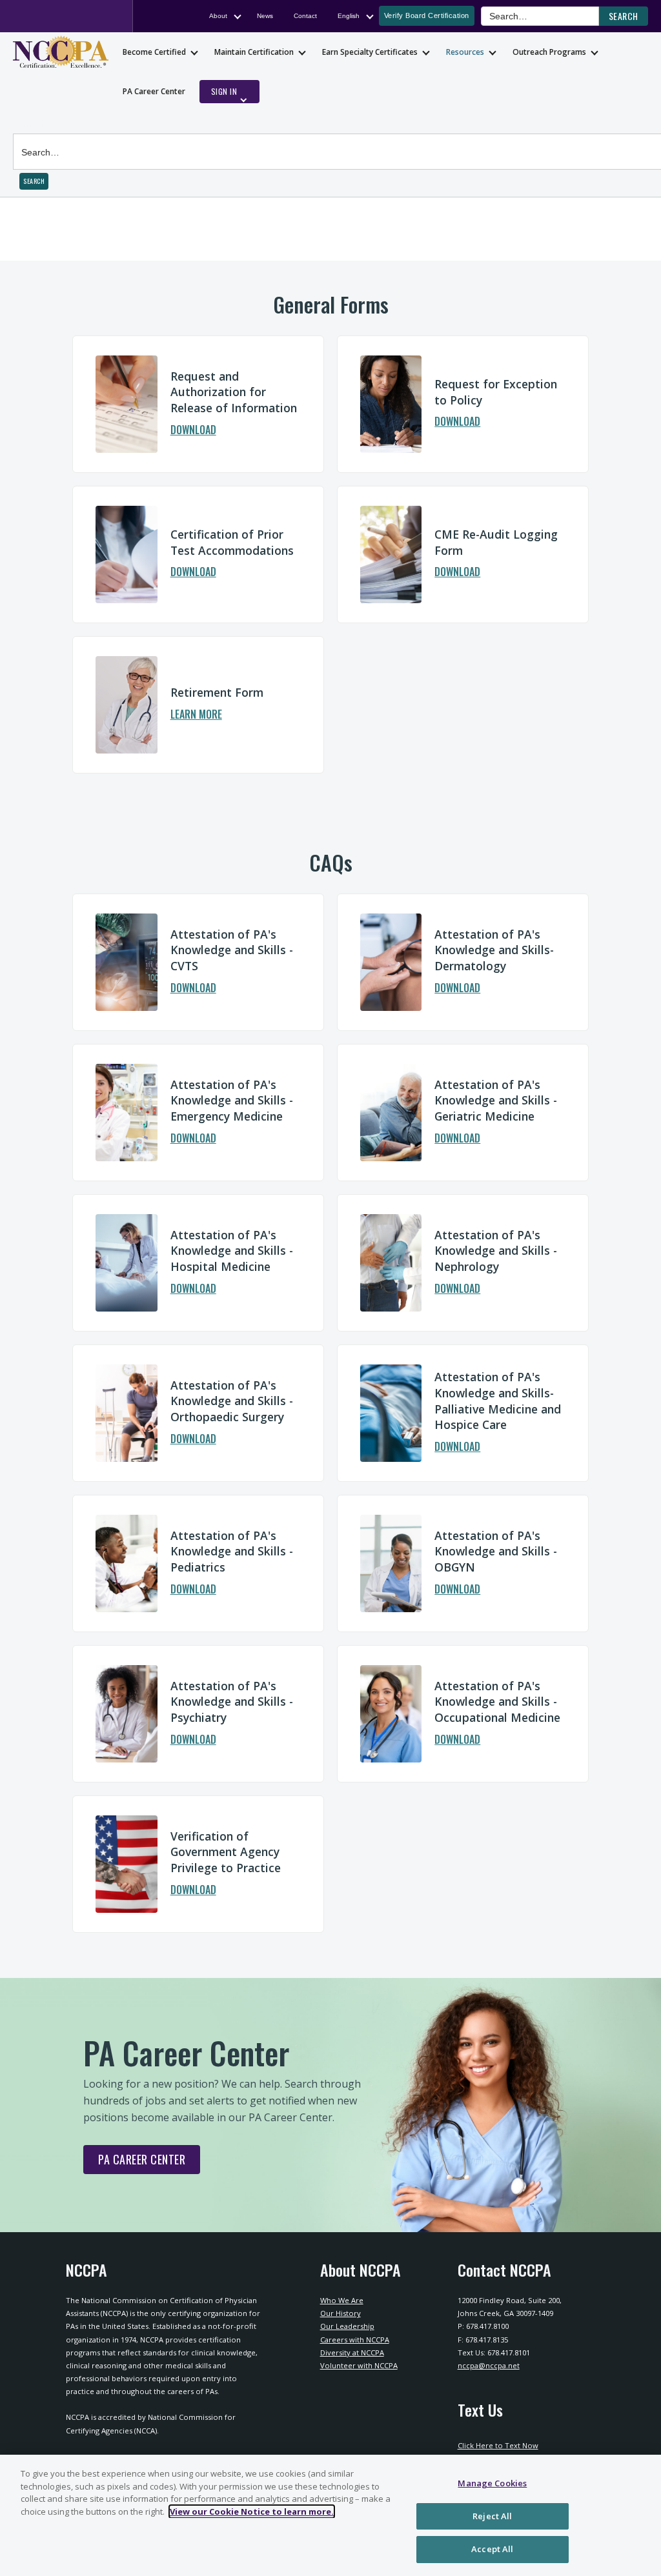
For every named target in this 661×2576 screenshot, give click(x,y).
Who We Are (342, 2300)
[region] (330, 2515)
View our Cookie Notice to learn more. (252, 2511)
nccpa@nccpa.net (489, 2365)
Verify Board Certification (427, 15)
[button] (624, 16)
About (218, 16)
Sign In (224, 91)
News (265, 16)
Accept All (492, 2549)
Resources (465, 52)
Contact (305, 16)
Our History (341, 2313)
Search (28, 124)
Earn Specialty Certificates (370, 52)
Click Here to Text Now (498, 2445)
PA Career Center (154, 91)
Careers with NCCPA (355, 2340)
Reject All (492, 2516)
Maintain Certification (254, 52)
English (349, 16)
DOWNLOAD (457, 1741)
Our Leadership (347, 2326)
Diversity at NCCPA (352, 2352)
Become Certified (154, 52)
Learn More (196, 715)
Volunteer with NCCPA (359, 2365)
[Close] (640, 2514)
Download (193, 431)
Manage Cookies (492, 2483)
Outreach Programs (549, 52)
